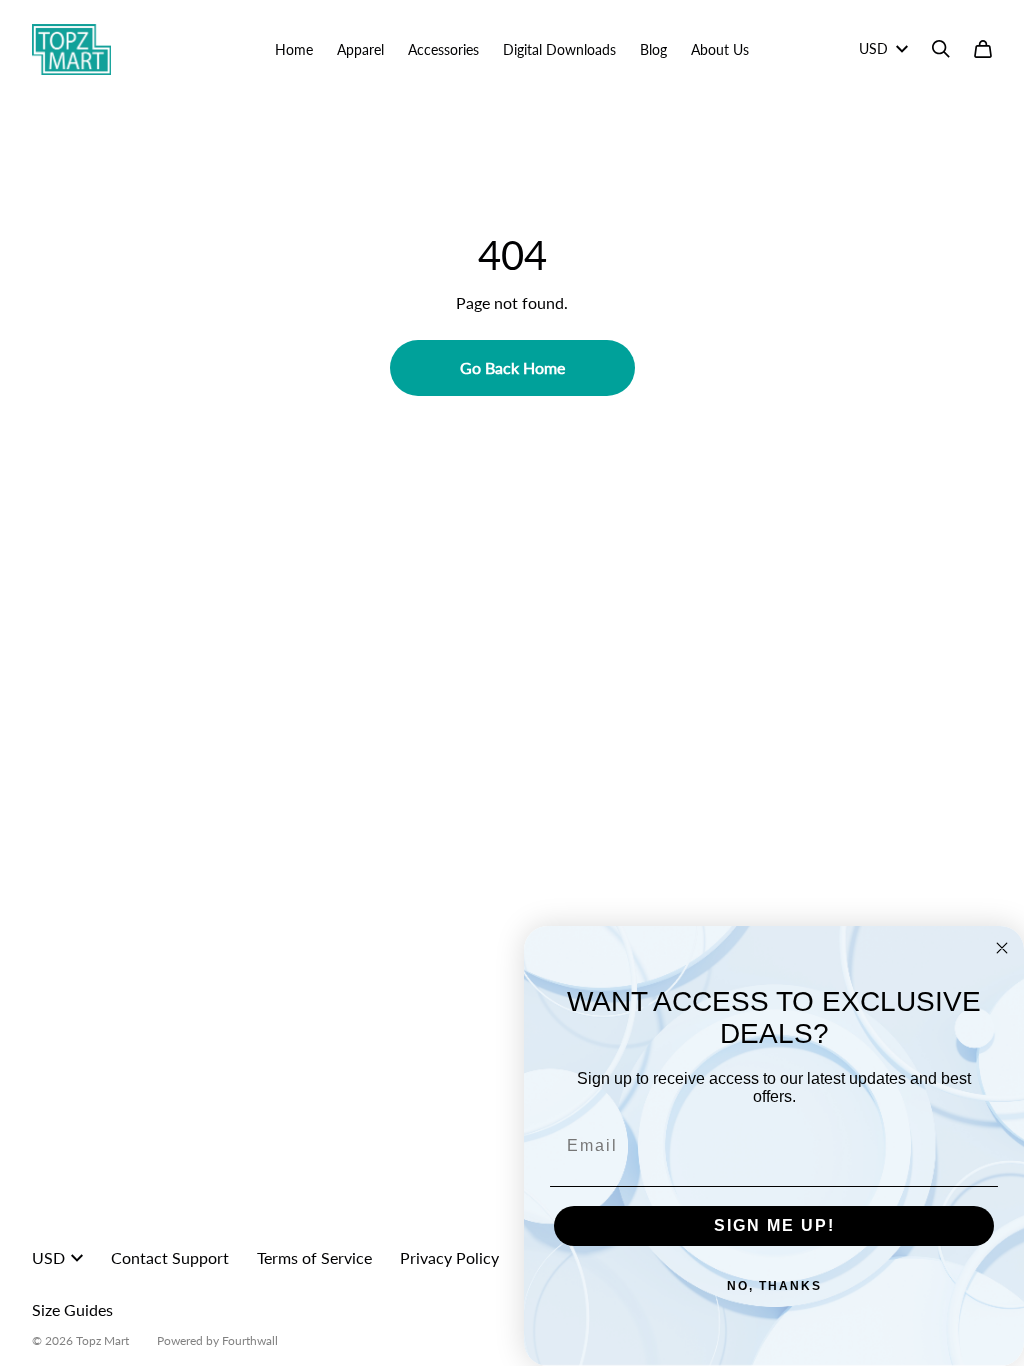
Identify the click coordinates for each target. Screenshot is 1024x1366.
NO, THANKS (774, 1286)
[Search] (941, 49)
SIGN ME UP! (774, 1225)
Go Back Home (512, 367)
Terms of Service (314, 1257)
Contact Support (170, 1257)
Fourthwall (250, 1340)
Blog (653, 49)
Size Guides (72, 1309)
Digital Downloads (559, 49)
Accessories (443, 49)
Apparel (360, 49)
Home (294, 49)
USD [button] (873, 48)
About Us (720, 49)
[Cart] (983, 49)
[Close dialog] (1002, 948)
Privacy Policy (449, 1257)
